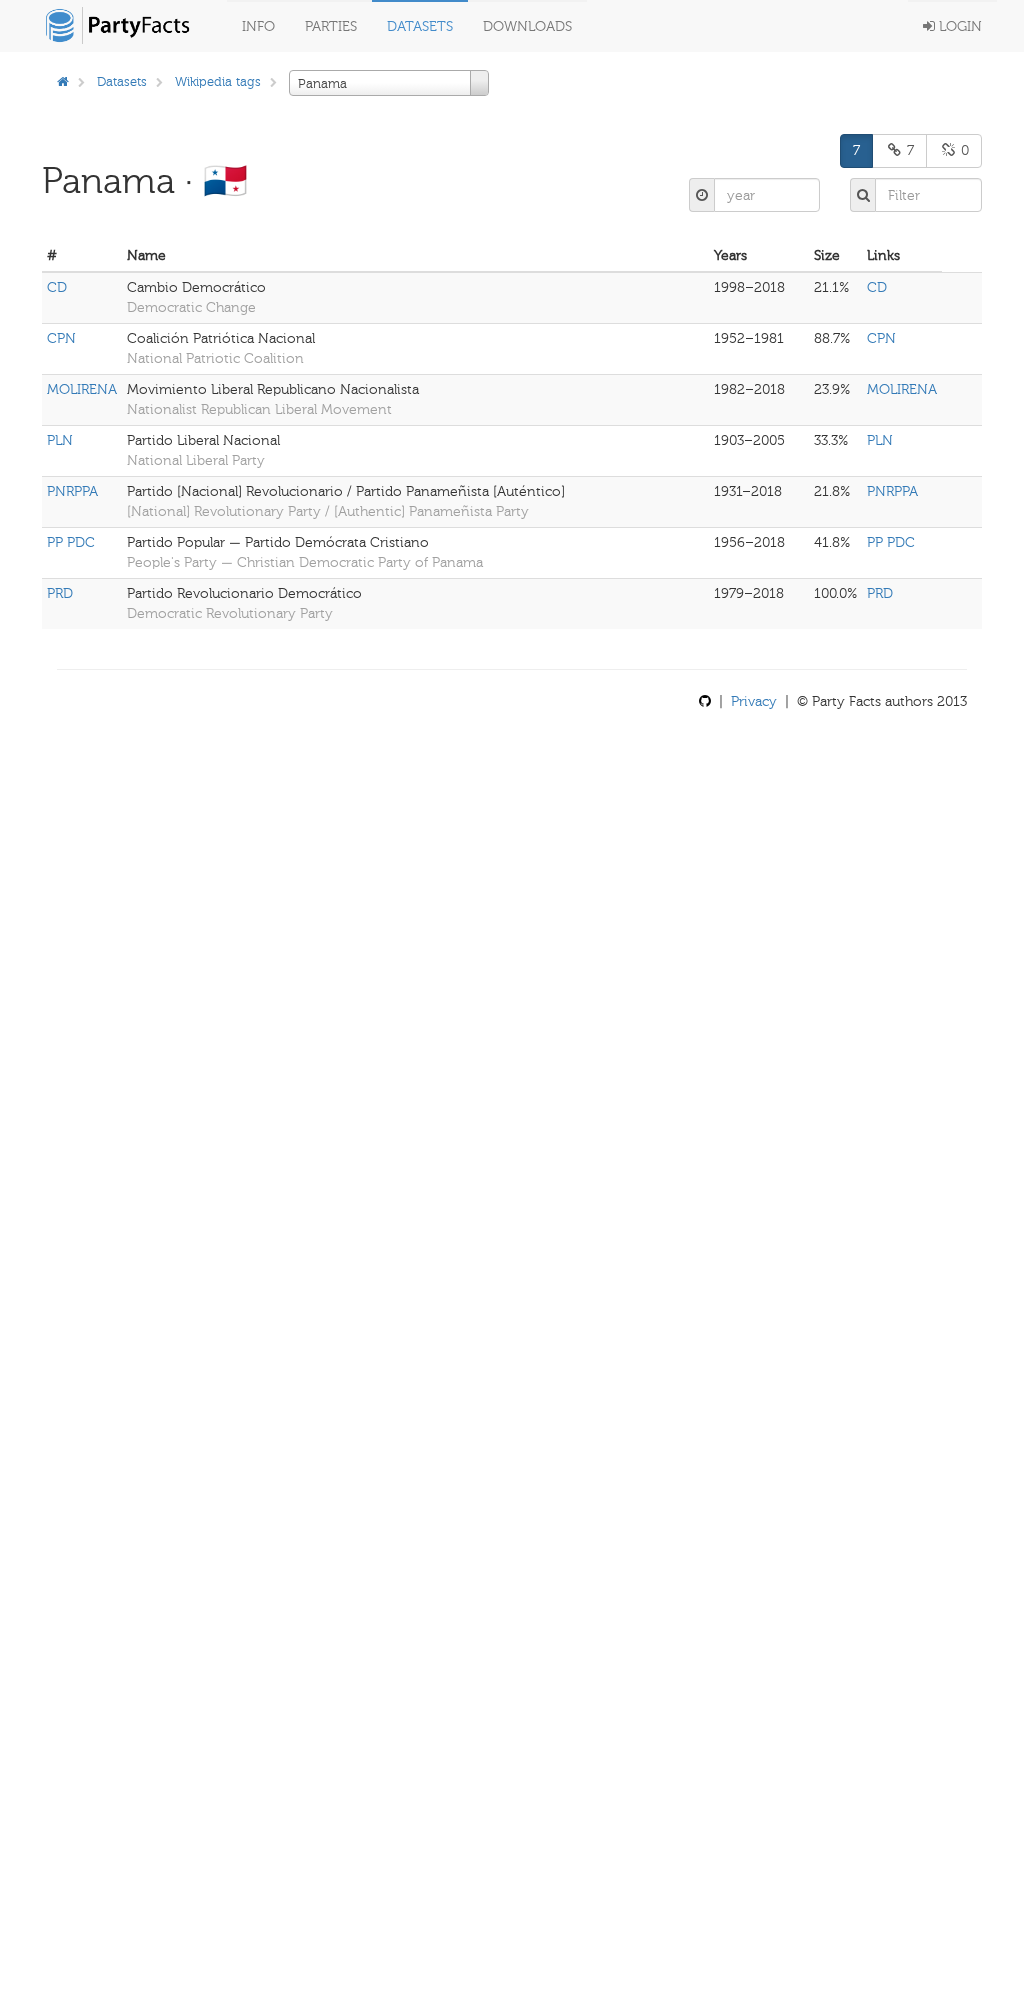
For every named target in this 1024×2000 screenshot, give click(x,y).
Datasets (420, 26)
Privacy (754, 701)
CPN (61, 338)
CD (57, 287)
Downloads (527, 26)
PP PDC (71, 542)
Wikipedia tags (218, 81)
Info (258, 26)
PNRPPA (72, 491)
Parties (331, 26)
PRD (60, 593)
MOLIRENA (82, 389)
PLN (60, 440)
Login (958, 26)
